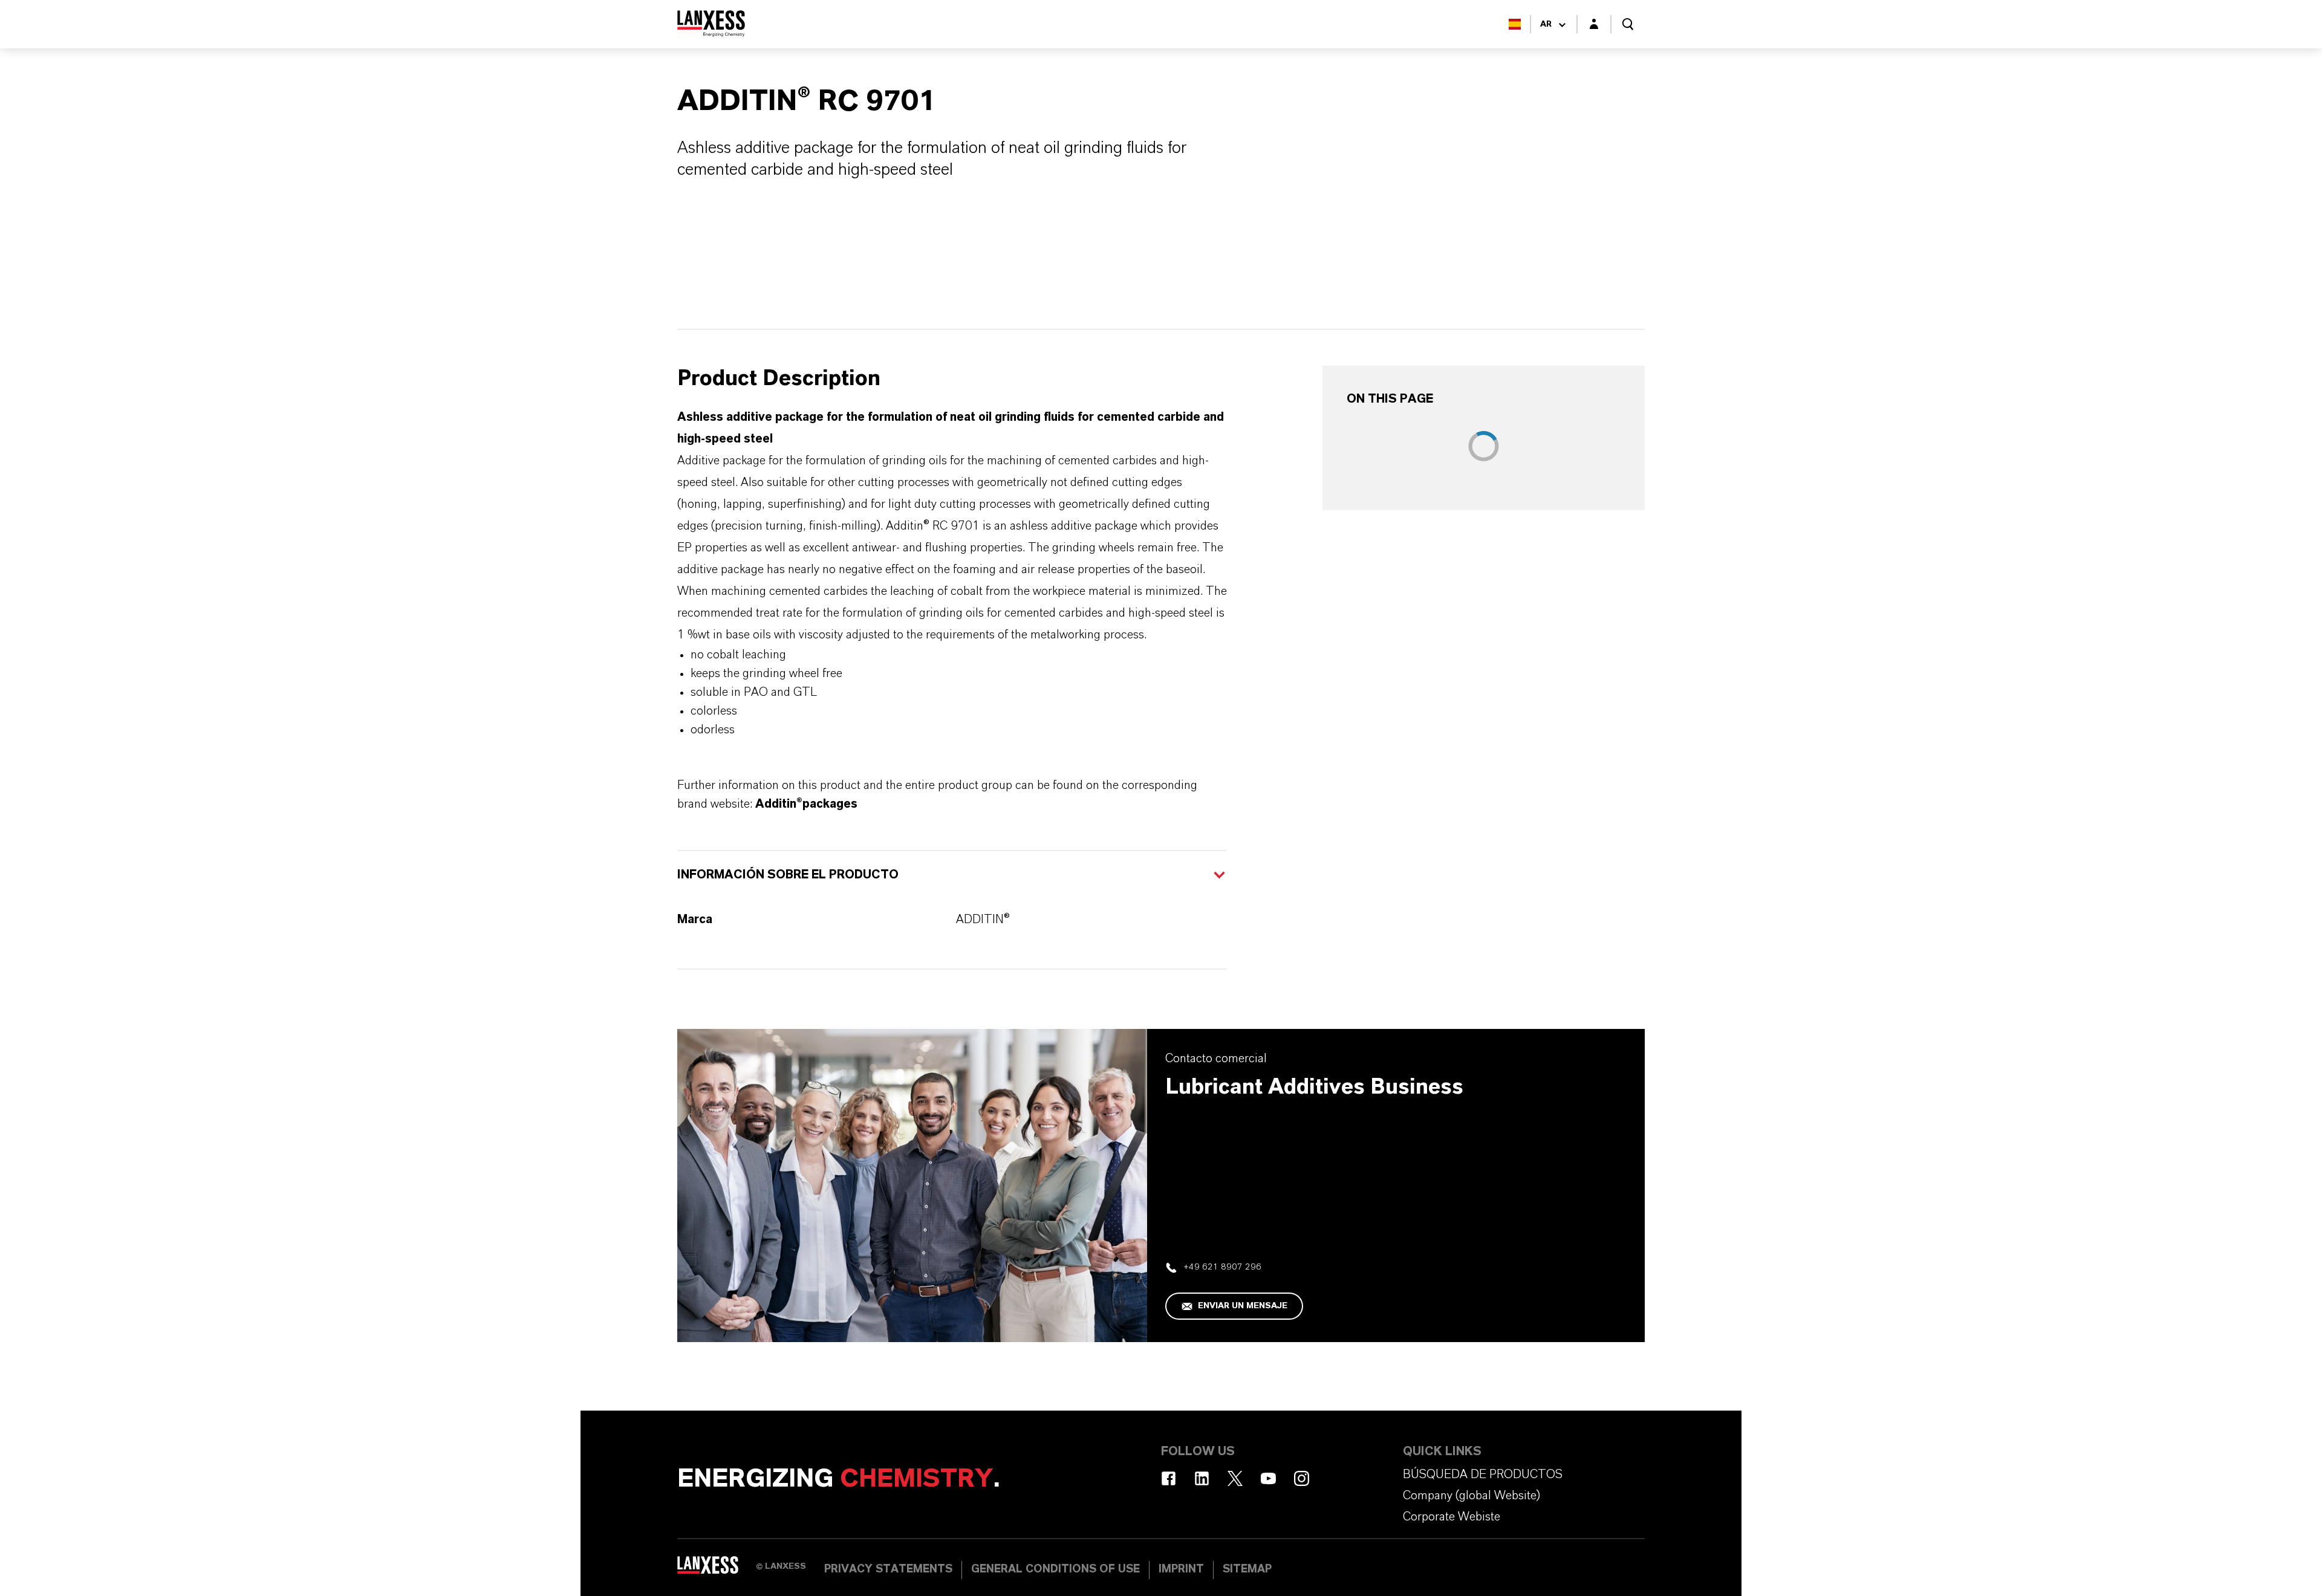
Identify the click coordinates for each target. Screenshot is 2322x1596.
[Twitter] (1235, 1478)
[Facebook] (1169, 1478)
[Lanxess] (717, 1569)
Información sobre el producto (788, 875)
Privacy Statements (888, 1569)
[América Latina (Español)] (1515, 24)
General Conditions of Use (1055, 1569)
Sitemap (1247, 1569)
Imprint (1181, 1569)
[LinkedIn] (1202, 1478)
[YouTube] (1268, 1478)
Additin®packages (806, 804)
